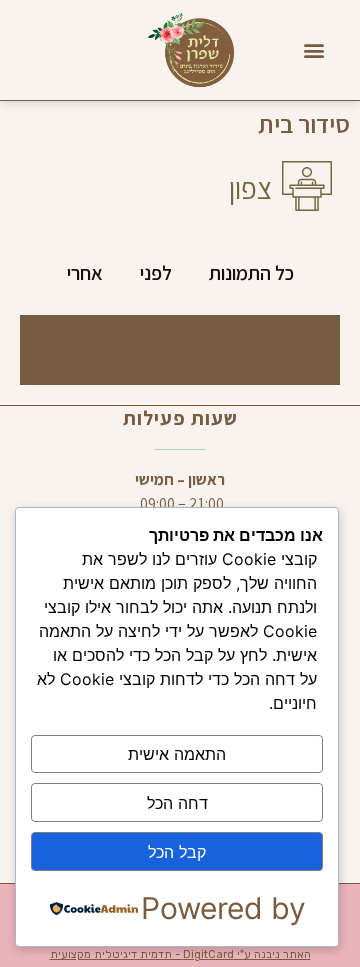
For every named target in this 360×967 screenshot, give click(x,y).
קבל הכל (177, 852)
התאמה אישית (177, 754)
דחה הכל (177, 803)
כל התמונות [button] (251, 273)
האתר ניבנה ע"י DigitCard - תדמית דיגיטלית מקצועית (180, 954)
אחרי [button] (85, 273)
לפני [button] (156, 273)
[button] (314, 50)
